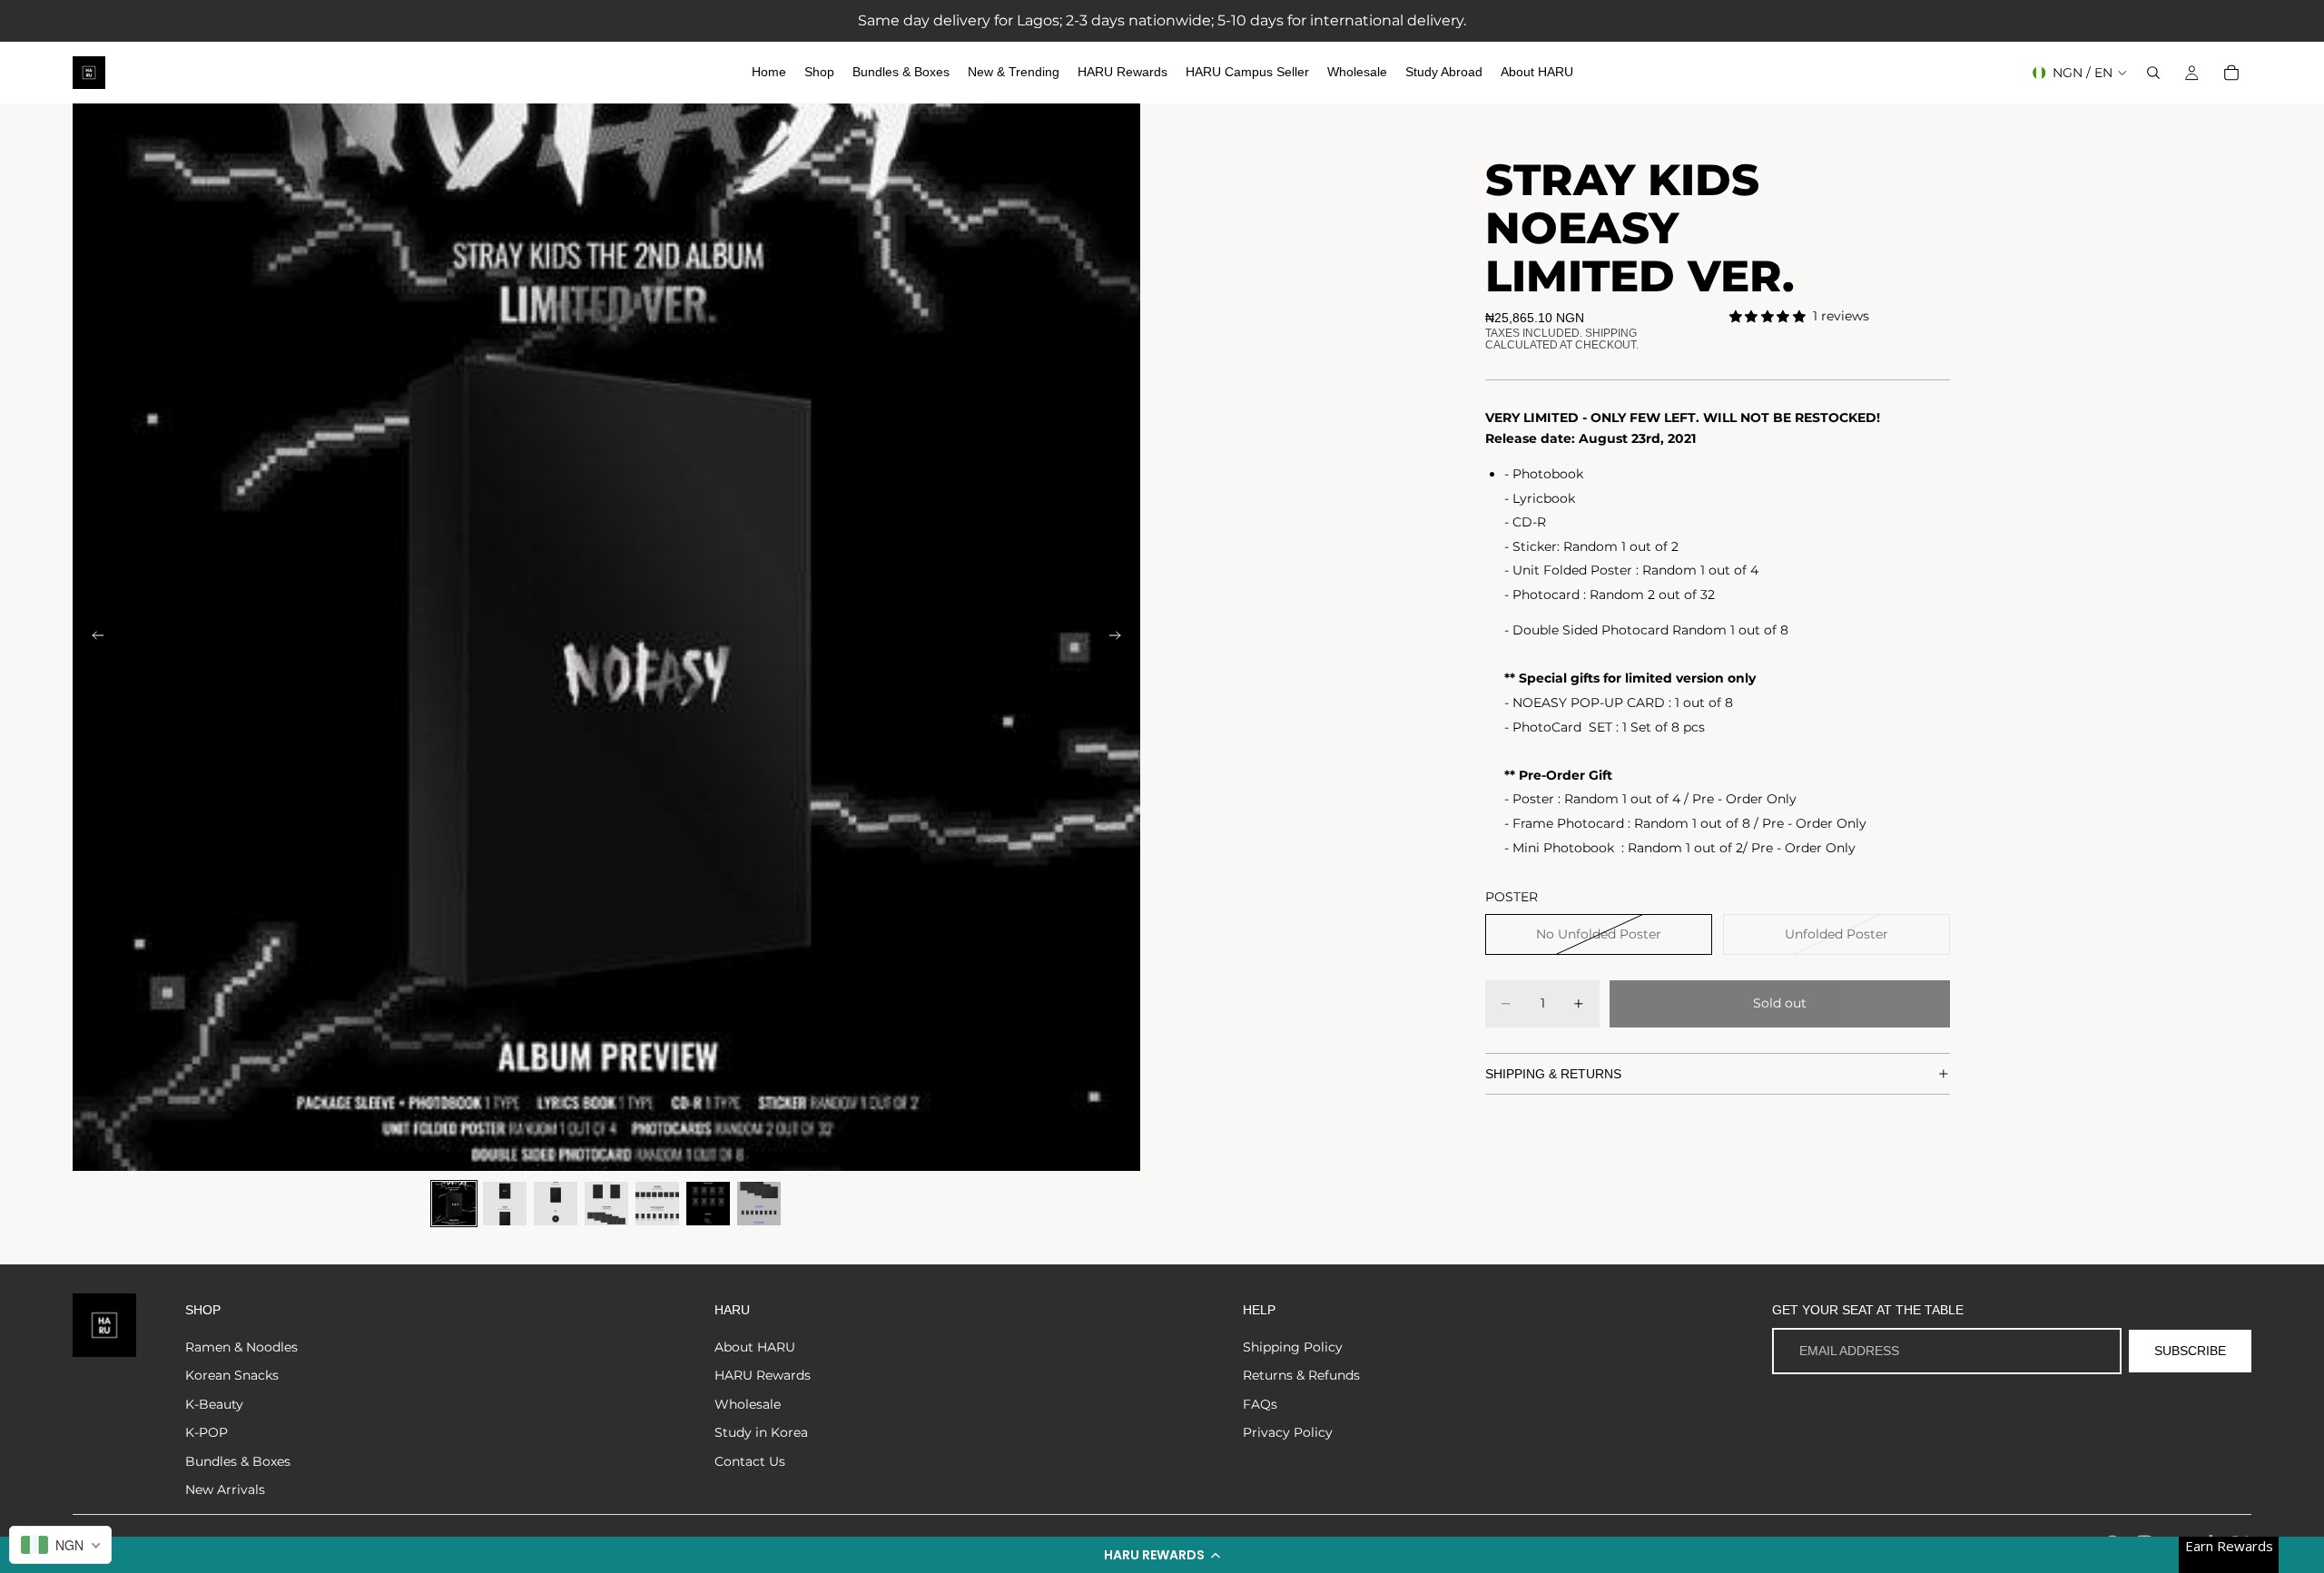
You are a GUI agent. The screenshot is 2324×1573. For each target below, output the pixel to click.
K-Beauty (214, 1404)
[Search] (2153, 73)
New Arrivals (225, 1489)
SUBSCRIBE (2190, 1351)
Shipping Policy (1293, 1347)
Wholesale (748, 1404)
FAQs (1260, 1404)
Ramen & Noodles (241, 1347)
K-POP (207, 1432)
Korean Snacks (232, 1375)
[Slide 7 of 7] (759, 1204)
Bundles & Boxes (238, 1461)
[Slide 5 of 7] (657, 1204)
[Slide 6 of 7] (708, 1204)
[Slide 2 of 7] (505, 1204)
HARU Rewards (763, 1375)
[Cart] (2231, 73)
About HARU (755, 1347)
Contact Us (750, 1461)
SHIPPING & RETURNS (1553, 1074)
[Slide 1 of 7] (454, 1204)
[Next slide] (1120, 637)
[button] (1162, 1555)
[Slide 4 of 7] (606, 1204)
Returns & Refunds (1301, 1375)
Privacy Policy (1288, 1432)
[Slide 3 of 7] (556, 1204)
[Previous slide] (93, 637)
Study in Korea (761, 1432)
